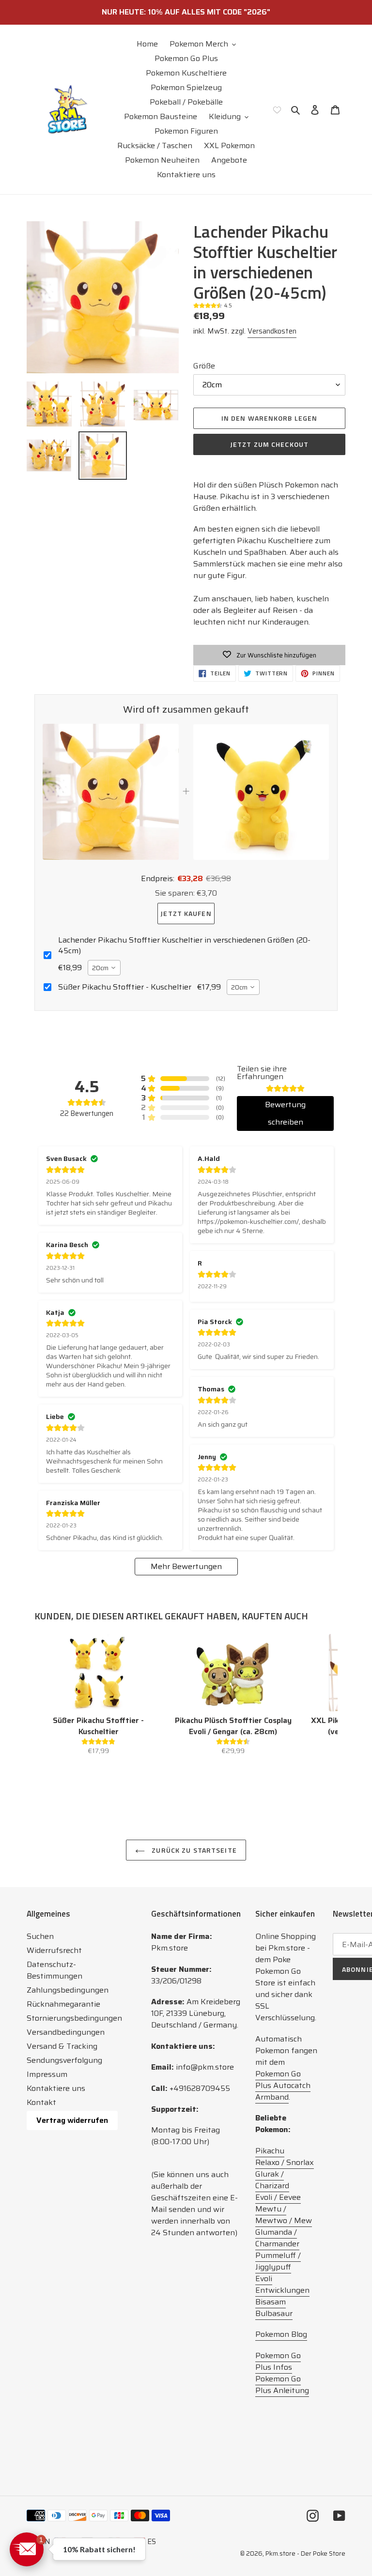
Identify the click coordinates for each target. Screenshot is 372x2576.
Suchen (40, 1936)
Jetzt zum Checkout (269, 444)
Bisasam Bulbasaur (274, 2308)
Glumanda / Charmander (277, 2238)
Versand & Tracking (62, 2046)
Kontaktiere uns (56, 2088)
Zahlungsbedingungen (68, 1990)
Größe (204, 366)
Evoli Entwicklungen (282, 2284)
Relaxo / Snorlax (285, 2162)
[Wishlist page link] (277, 109)
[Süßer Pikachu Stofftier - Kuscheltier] (98, 1673)
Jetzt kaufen (186, 913)
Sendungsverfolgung (64, 2060)
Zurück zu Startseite (193, 1850)
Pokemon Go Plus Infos (278, 2361)
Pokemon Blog (281, 2334)
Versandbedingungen (66, 2032)
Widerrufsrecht (54, 1950)
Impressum (47, 2074)
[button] (27, 2549)
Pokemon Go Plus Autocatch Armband (283, 2085)
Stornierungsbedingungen (74, 2018)
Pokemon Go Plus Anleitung (282, 2385)
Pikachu (270, 2151)
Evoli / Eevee (278, 2197)
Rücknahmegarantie (63, 2004)
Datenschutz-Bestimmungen (54, 1970)
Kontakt (41, 2102)
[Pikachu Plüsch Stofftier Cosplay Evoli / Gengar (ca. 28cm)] (233, 1673)
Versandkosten (272, 331)
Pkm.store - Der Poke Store (305, 2553)
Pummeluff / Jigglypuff (278, 2261)
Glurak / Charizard (272, 2180)
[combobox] (104, 968)
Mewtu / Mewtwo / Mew (284, 2215)
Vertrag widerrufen (72, 2120)
